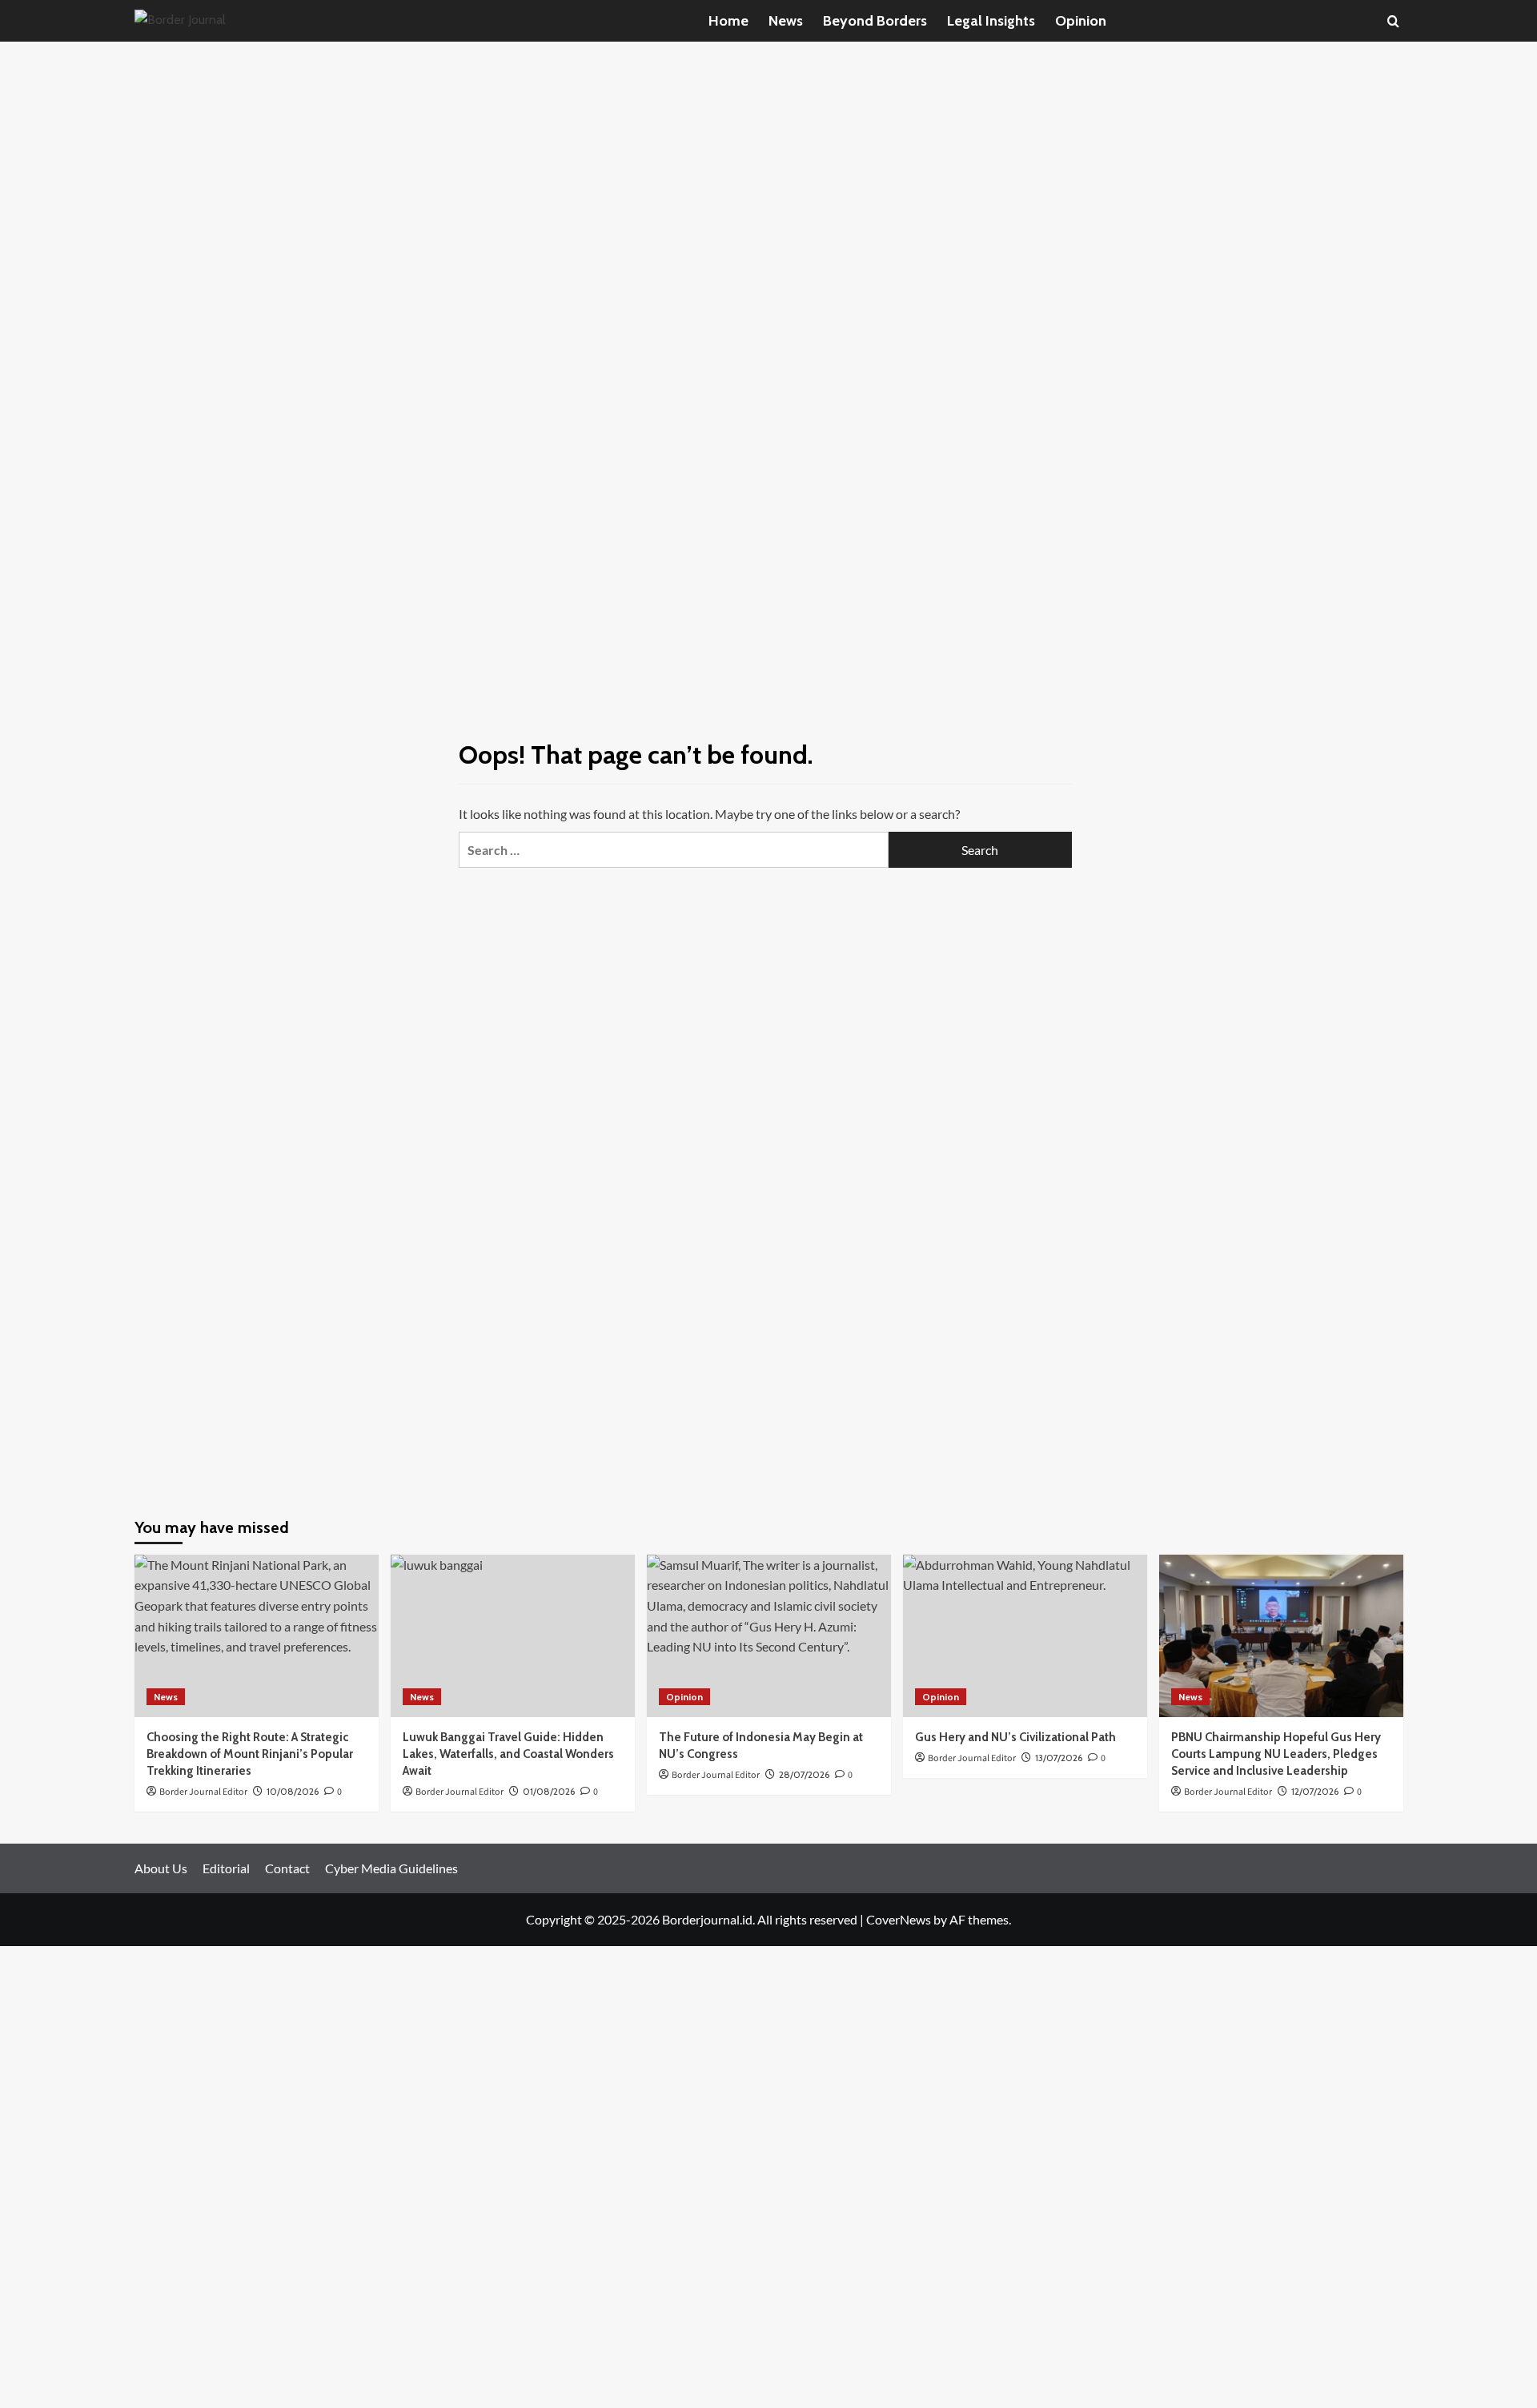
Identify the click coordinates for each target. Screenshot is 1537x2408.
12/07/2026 (1315, 1791)
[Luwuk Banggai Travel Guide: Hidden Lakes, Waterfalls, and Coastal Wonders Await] (513, 1636)
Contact (287, 1868)
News (786, 21)
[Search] (1393, 21)
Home (728, 21)
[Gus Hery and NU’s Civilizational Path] (1025, 1636)
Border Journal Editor (1228, 1792)
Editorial (226, 1868)
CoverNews (899, 1919)
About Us (161, 1868)
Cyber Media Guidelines (391, 1868)
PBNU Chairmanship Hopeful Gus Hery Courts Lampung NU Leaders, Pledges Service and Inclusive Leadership (1276, 1754)
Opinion (1081, 21)
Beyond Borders (875, 21)
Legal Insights (991, 21)
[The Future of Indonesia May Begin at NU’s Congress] (769, 1636)
